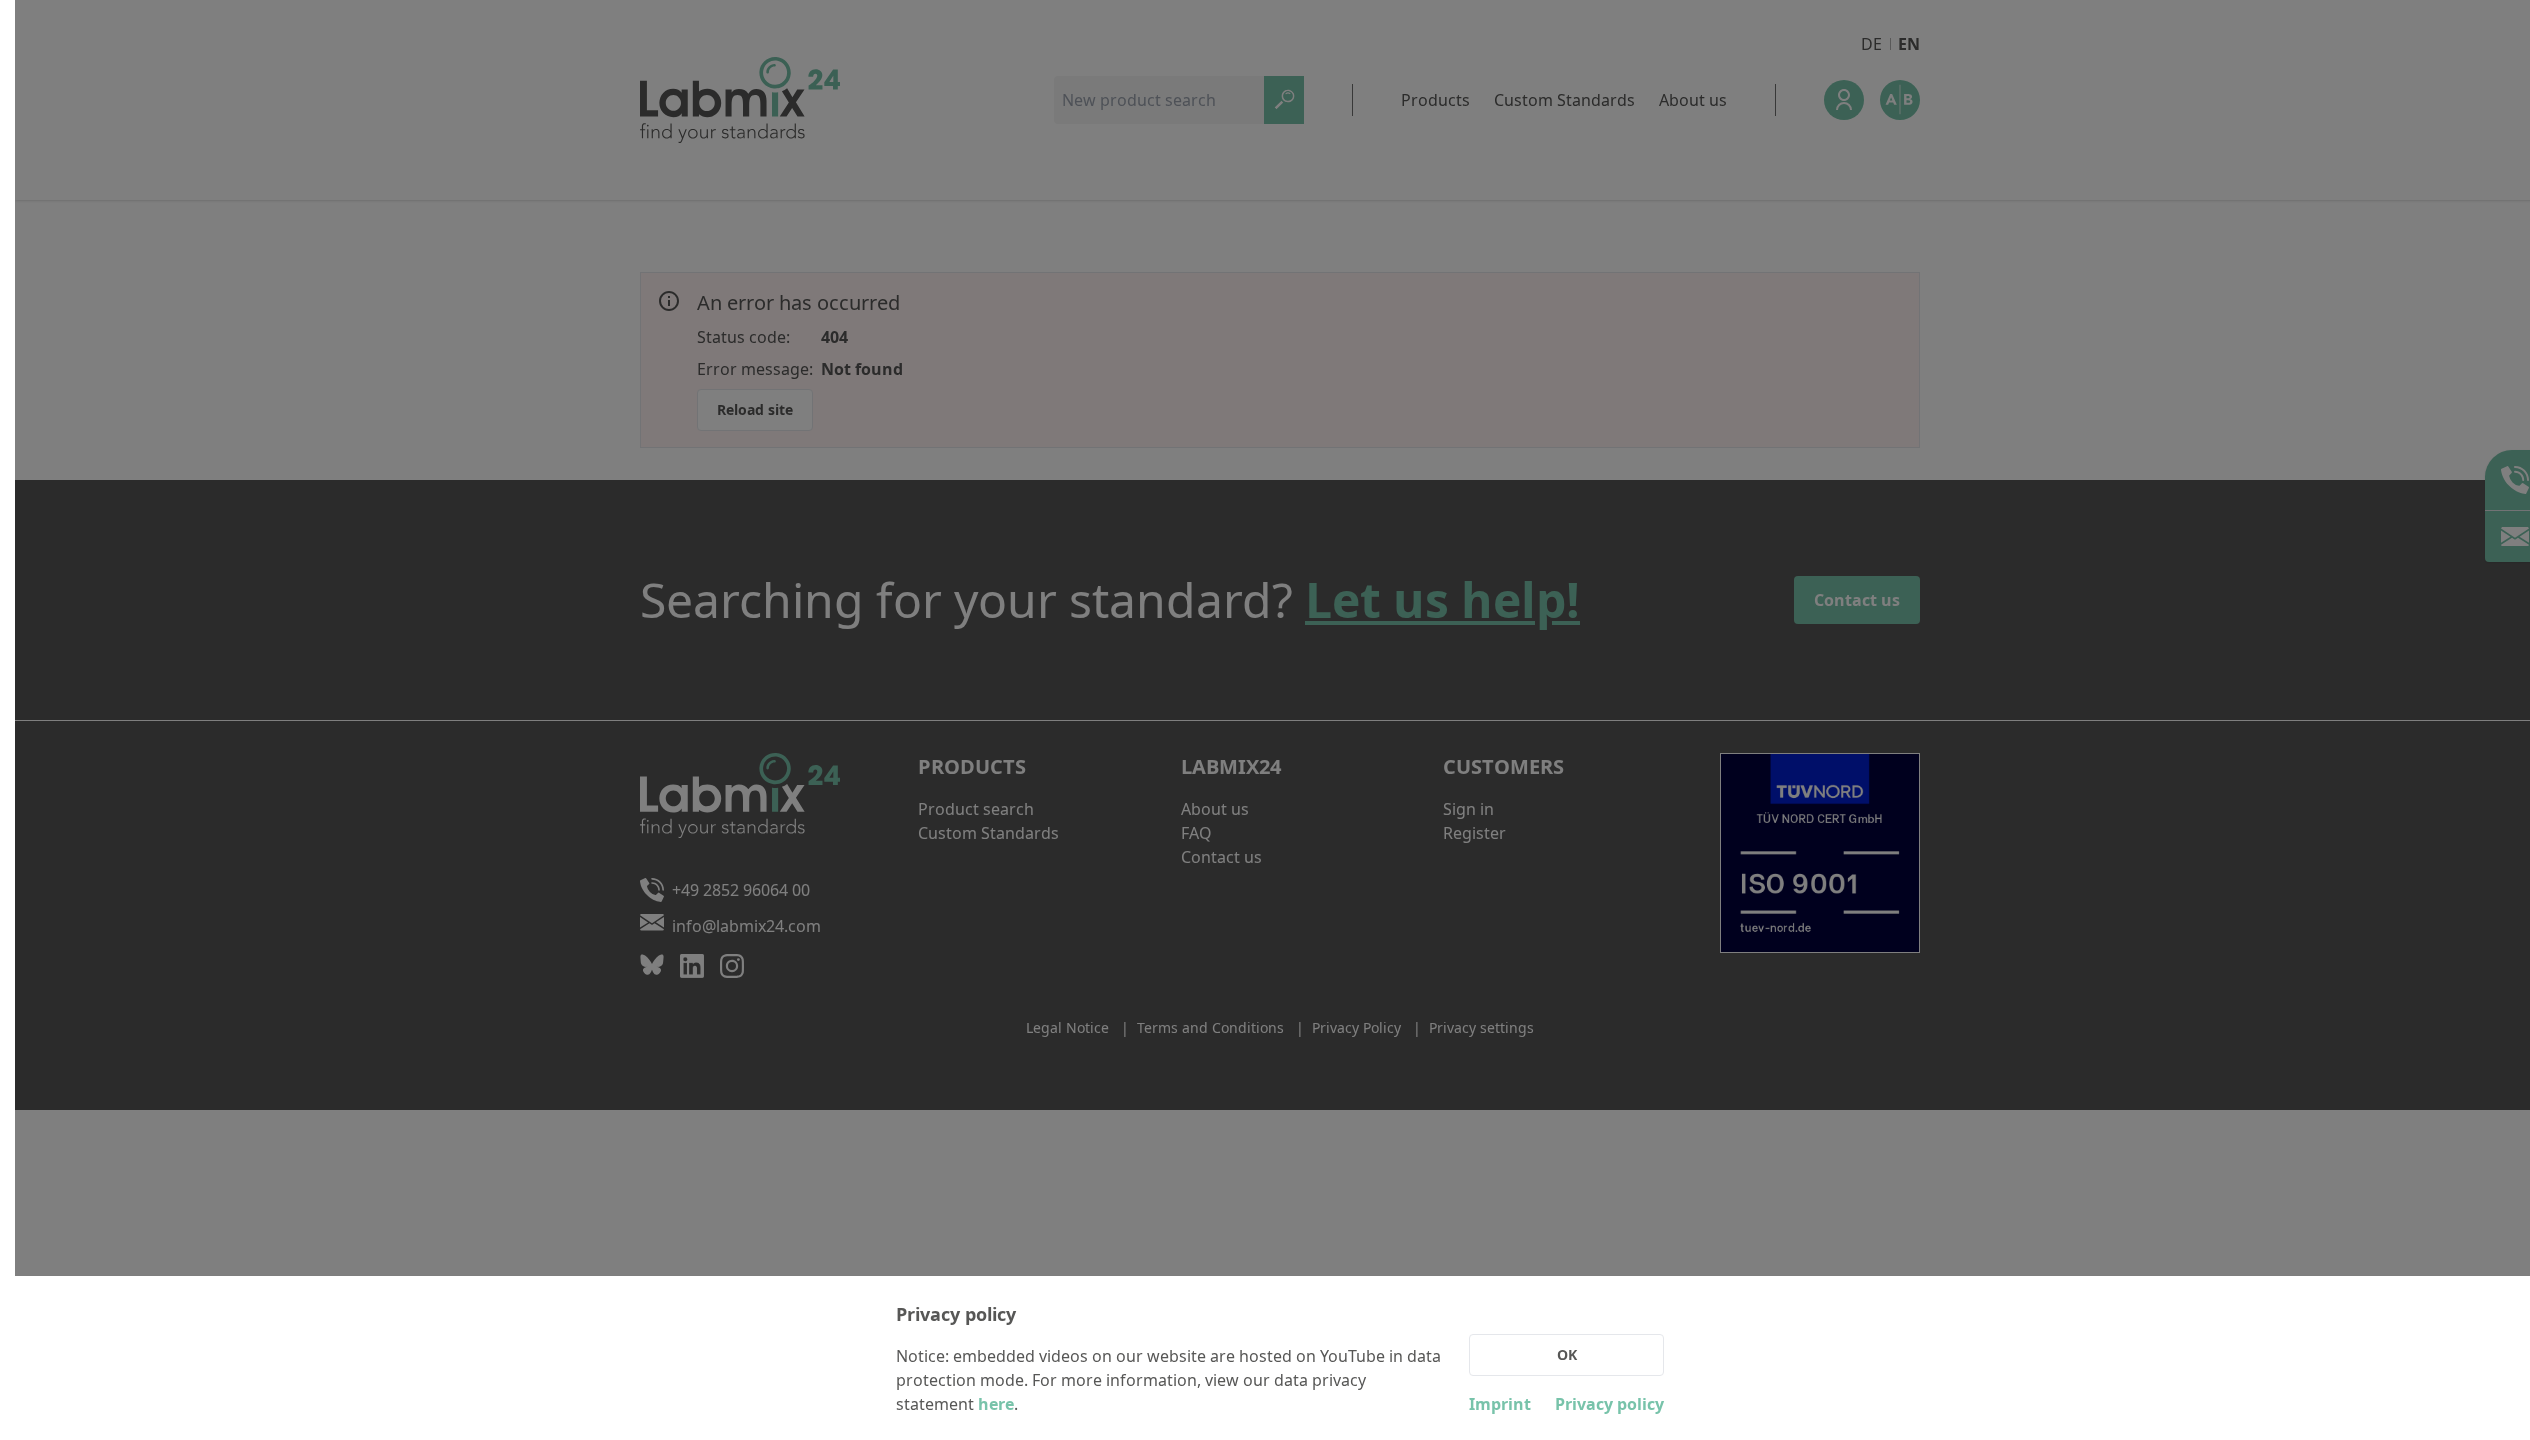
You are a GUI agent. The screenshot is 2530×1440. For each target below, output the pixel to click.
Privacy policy (1609, 1404)
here (996, 1404)
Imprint (1500, 1404)
